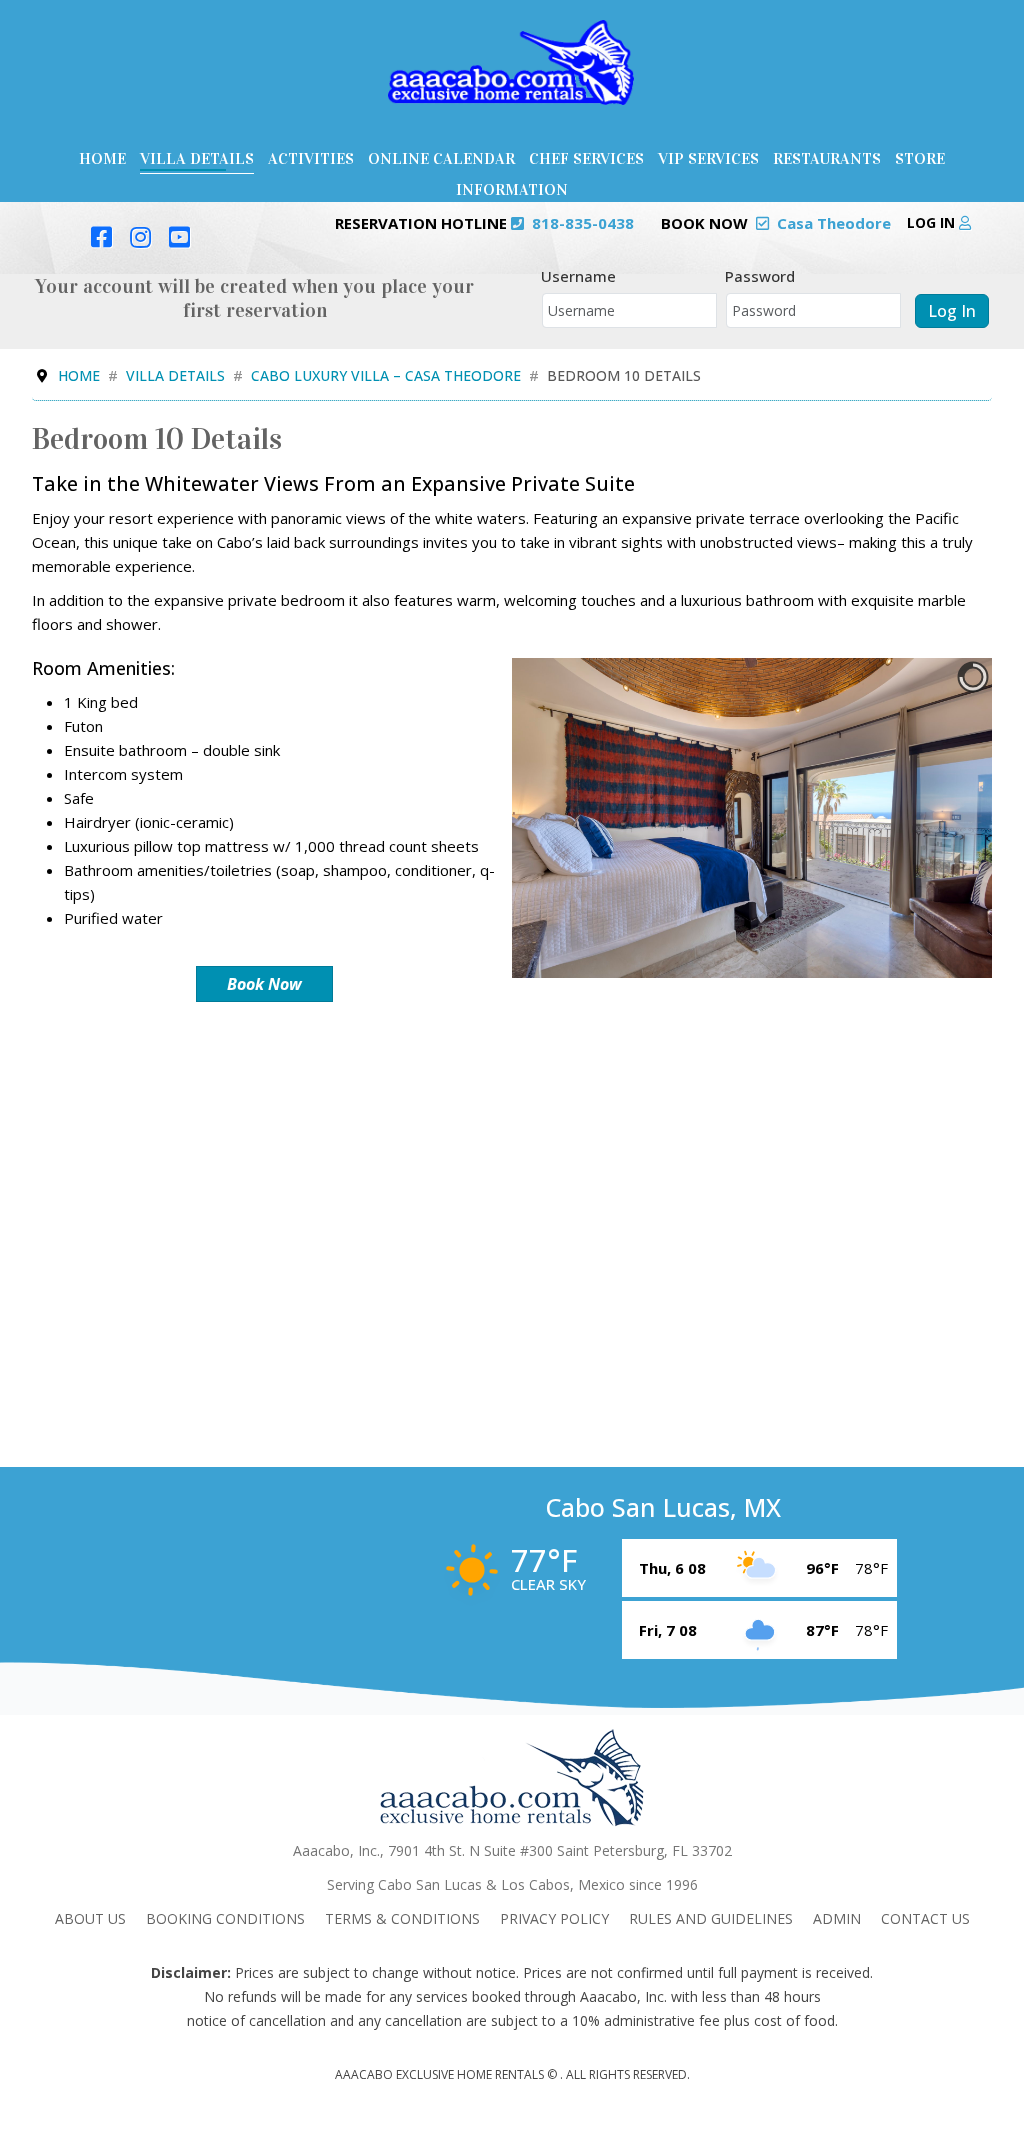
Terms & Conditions (402, 1918)
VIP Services (708, 158)
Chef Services (586, 158)
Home (102, 158)
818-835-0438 (583, 223)
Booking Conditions (225, 1918)
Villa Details (197, 158)
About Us (90, 1918)
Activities (311, 158)
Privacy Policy (554, 1918)
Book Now (264, 984)
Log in (933, 222)
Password (760, 276)
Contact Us (925, 1918)
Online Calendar (441, 158)
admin (837, 1918)
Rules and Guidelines (711, 1918)
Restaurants (827, 158)
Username (578, 276)
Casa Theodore (834, 223)
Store (920, 158)
